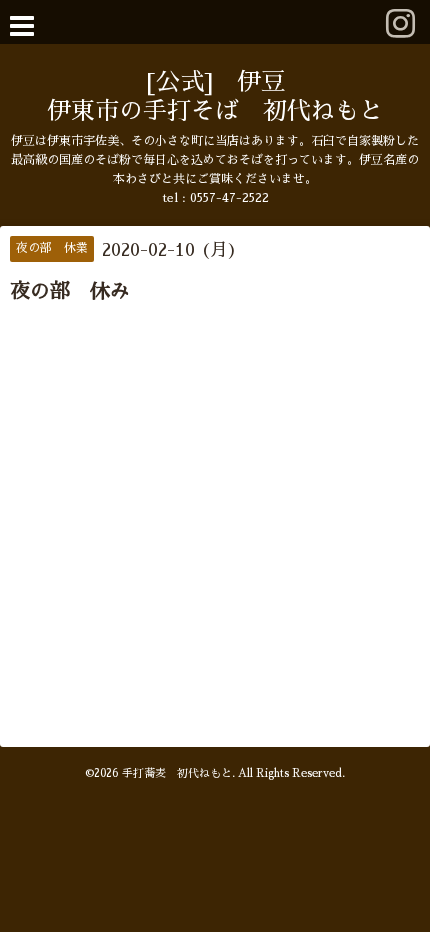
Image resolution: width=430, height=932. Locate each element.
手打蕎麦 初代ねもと (177, 773)
